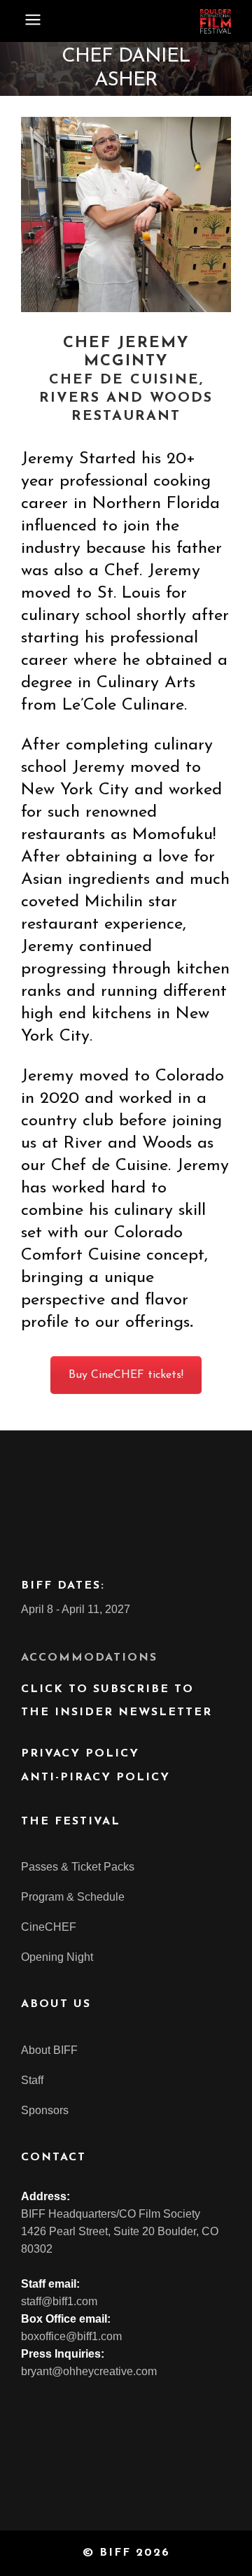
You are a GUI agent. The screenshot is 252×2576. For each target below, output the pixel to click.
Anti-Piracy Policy (96, 1778)
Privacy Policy (80, 1754)
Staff (32, 2080)
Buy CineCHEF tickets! (126, 1375)
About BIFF (49, 2050)
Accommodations (89, 1658)
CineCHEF (49, 1927)
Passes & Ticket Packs (78, 1867)
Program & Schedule (73, 1897)
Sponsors (45, 2110)
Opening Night (57, 1957)
